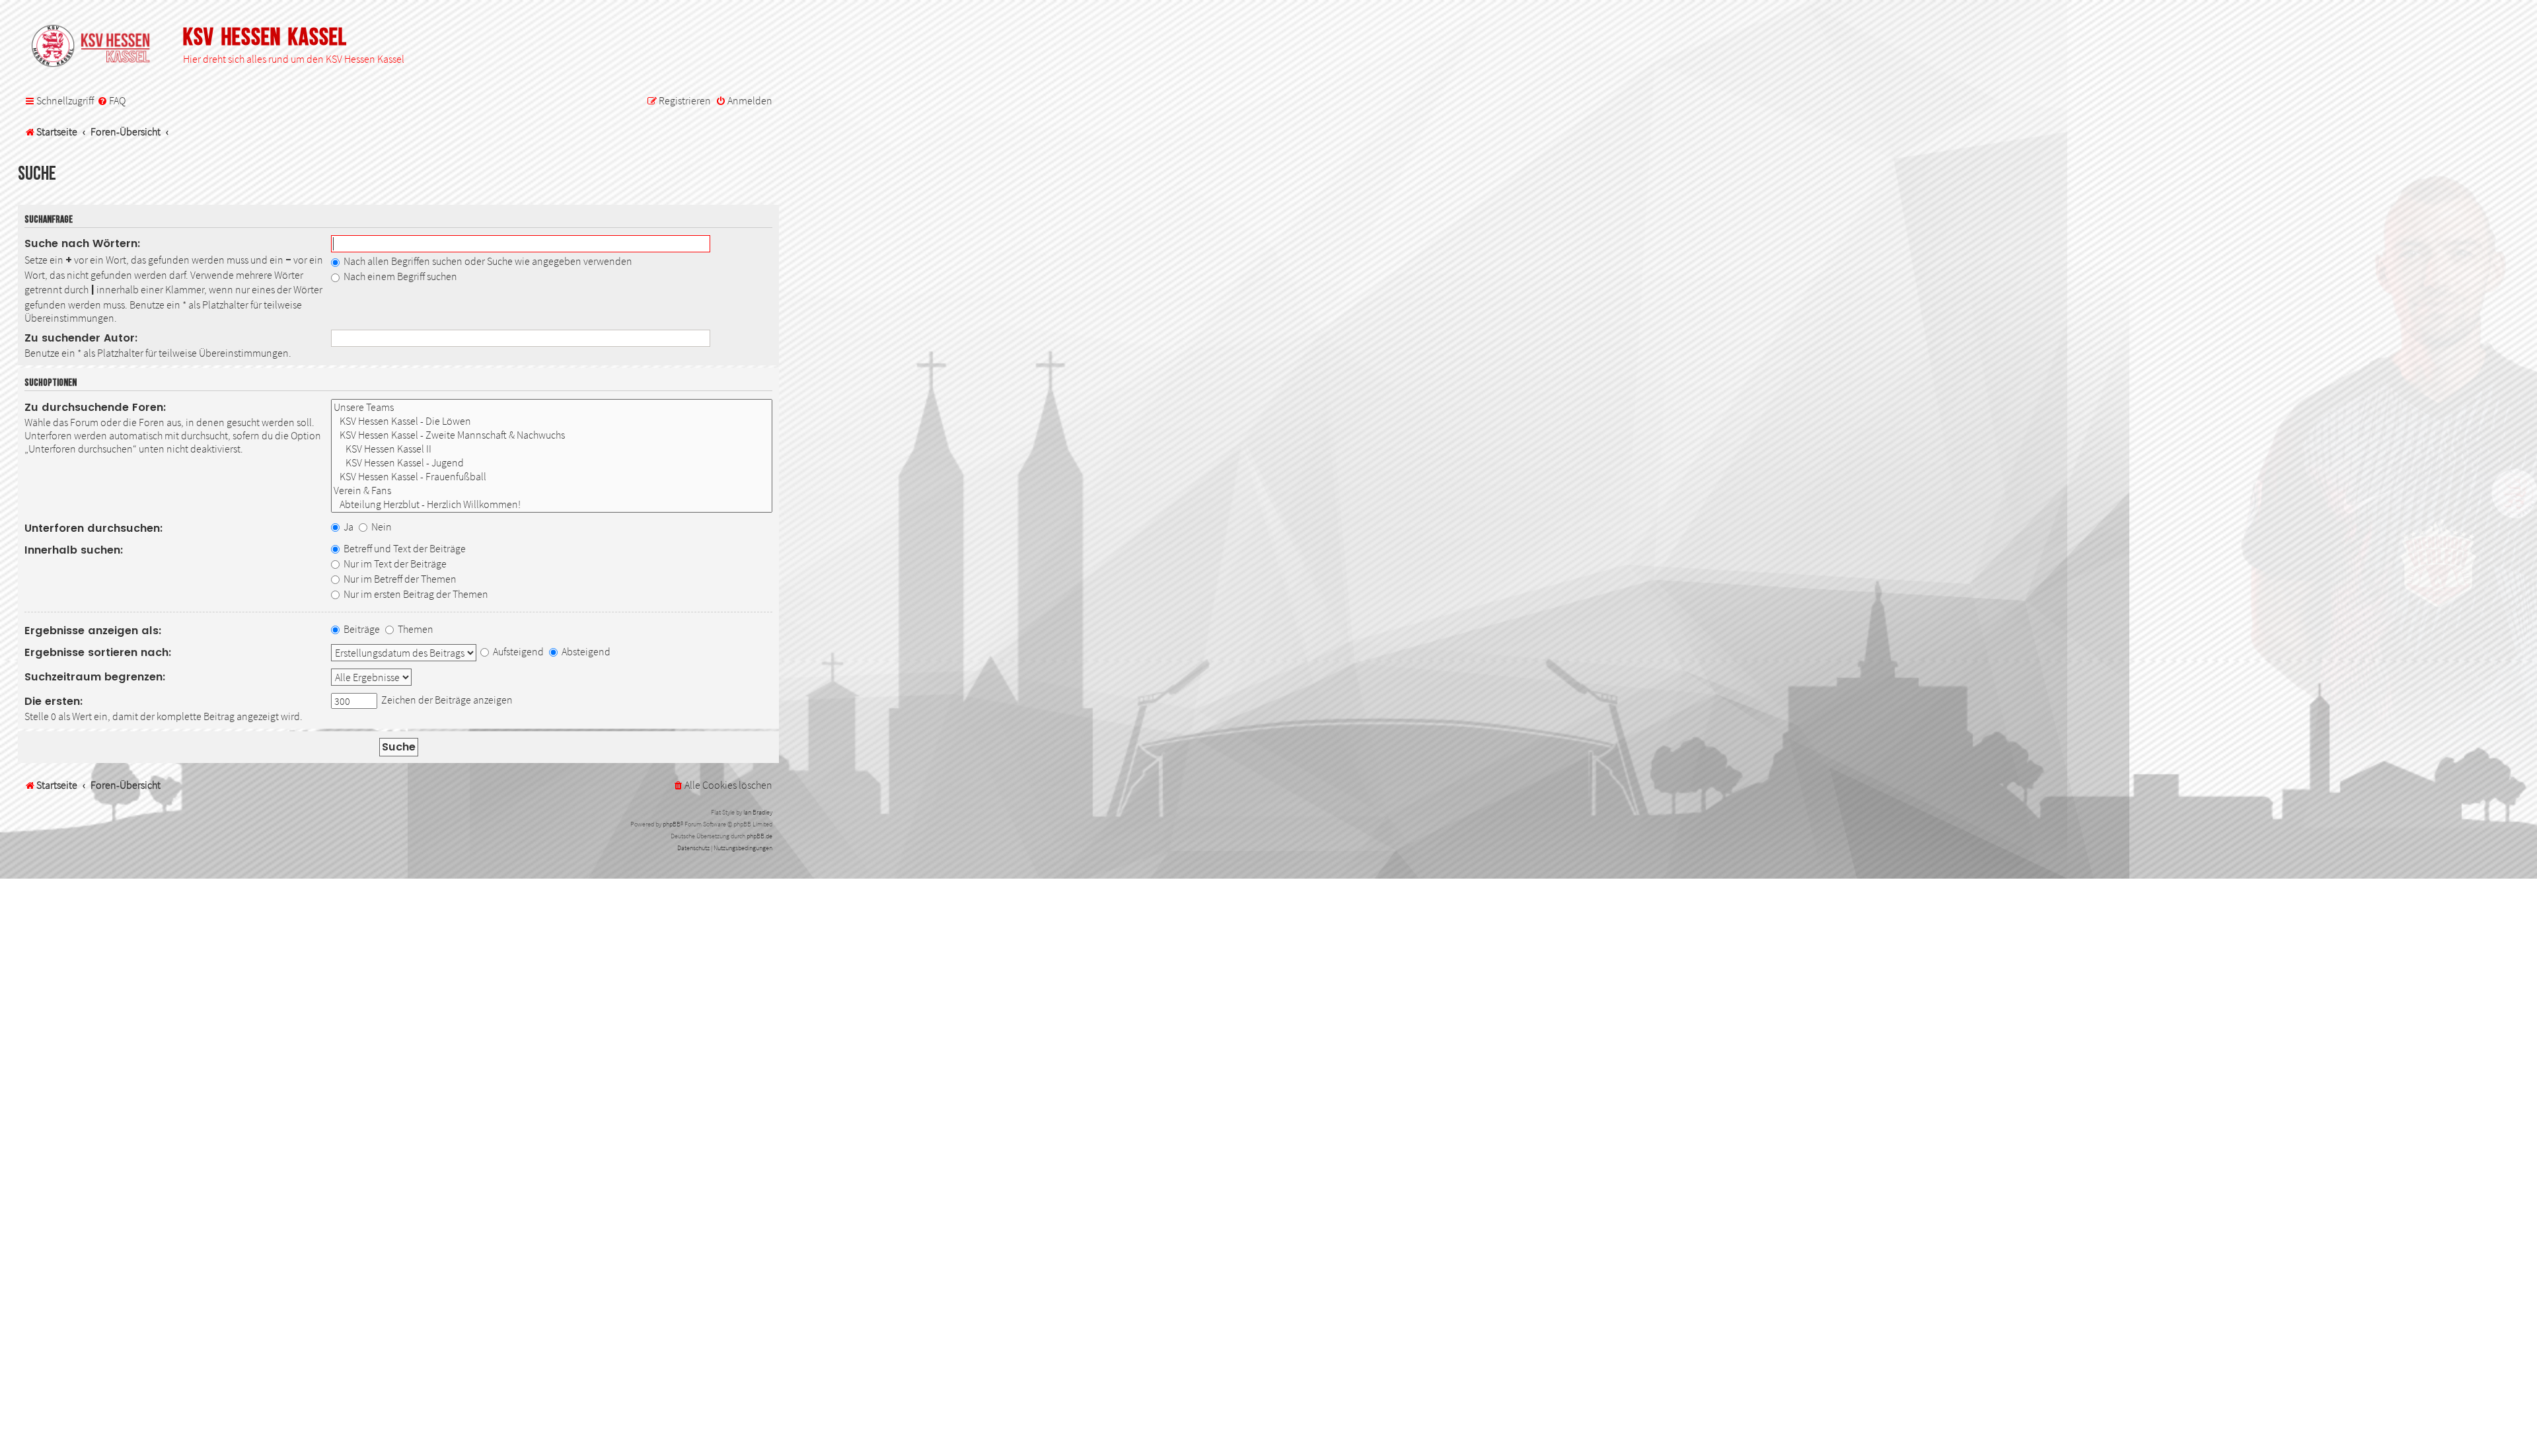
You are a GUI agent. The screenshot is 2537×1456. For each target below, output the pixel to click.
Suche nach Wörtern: (83, 243)
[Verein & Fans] (552, 491)
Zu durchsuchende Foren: (95, 407)
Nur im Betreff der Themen (399, 579)
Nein (381, 527)
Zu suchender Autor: (81, 338)
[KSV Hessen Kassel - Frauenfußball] (552, 477)
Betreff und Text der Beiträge (404, 548)
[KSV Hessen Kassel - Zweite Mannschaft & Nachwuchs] (552, 435)
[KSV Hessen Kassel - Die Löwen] (552, 421)
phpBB (672, 824)
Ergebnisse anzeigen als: (93, 631)
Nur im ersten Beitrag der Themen (415, 594)
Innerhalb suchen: (74, 550)
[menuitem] (111, 101)
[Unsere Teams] (552, 407)
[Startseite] (97, 47)
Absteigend (585, 651)
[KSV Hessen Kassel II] (552, 449)
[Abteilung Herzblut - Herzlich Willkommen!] (552, 504)
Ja (348, 527)
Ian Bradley (758, 812)
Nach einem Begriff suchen (399, 276)
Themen (415, 629)
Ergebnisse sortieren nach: (98, 652)
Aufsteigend (517, 651)
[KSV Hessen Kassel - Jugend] (552, 463)
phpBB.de (759, 836)
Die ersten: (54, 701)
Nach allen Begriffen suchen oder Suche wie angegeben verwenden (487, 261)
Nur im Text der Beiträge (394, 564)
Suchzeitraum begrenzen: (95, 677)
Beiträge (361, 629)
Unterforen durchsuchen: (94, 528)
